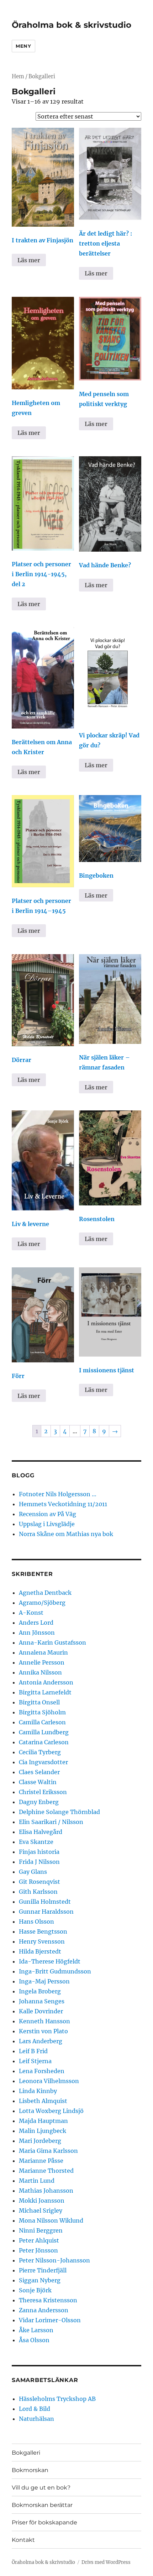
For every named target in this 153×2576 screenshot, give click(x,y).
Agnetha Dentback (45, 1593)
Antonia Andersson (46, 1682)
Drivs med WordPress (106, 2562)
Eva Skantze (36, 1842)
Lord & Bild (35, 2409)
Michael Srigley (41, 2210)
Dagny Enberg (39, 1802)
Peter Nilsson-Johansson (54, 2260)
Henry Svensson (42, 1941)
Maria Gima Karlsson (48, 2151)
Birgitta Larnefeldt (45, 1692)
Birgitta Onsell (39, 1702)
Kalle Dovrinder (41, 2011)
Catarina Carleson (44, 1742)
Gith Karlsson (38, 1892)
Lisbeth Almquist (43, 2101)
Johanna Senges (42, 2001)
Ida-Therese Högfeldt (50, 1961)
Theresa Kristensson (48, 2300)
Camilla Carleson (42, 1722)
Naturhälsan (36, 2419)
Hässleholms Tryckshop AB (57, 2399)
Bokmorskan (30, 2470)
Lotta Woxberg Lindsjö (51, 2111)
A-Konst (31, 1613)
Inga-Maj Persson (44, 1981)
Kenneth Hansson (44, 2021)
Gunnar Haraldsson (46, 1912)
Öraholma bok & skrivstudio (72, 25)
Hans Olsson (36, 1922)
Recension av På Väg (48, 1514)
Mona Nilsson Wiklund (51, 2220)
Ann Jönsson (37, 1633)
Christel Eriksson (43, 1792)
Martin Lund (37, 2181)
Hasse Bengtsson (43, 1931)
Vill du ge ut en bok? (41, 2488)
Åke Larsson (36, 2330)
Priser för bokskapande (44, 2522)
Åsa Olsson (34, 2340)
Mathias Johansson (46, 2191)
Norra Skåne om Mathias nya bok (66, 1534)
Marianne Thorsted (46, 2171)
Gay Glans (33, 1872)
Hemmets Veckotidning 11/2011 (63, 1504)
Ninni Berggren (41, 2230)
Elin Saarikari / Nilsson (51, 1822)
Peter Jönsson (38, 2250)
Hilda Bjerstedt (40, 1951)
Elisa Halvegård (41, 1832)
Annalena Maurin (43, 1652)
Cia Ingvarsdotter (43, 1762)
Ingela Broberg (40, 1991)
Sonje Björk (35, 2290)
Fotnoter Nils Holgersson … (58, 1494)
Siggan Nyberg (40, 2280)
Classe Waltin (38, 1782)
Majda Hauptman (43, 2121)
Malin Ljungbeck (43, 2131)
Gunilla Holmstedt (45, 1902)
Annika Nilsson (40, 1672)
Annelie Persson (42, 1662)
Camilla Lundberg (44, 1732)
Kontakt (23, 2540)
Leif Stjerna (35, 2061)
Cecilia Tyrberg (40, 1752)
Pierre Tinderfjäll (43, 2270)
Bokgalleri (26, 2453)
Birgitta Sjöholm (42, 1712)
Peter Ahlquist (39, 2240)
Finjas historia (39, 1852)
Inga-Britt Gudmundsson (55, 1971)
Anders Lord (36, 1623)
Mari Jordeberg (40, 2141)
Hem (18, 77)
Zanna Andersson (44, 2310)
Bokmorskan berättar (42, 2505)
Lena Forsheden (42, 2071)
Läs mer (29, 260)
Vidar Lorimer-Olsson (50, 2320)
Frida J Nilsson (39, 1862)
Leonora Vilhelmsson (49, 2081)
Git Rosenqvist (39, 1882)
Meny (23, 46)
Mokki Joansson (42, 2201)
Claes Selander (39, 1772)
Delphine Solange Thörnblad (59, 1812)
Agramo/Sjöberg (42, 1603)
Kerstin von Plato (43, 2031)
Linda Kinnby (38, 2091)
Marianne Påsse (41, 2161)
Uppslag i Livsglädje (47, 1524)
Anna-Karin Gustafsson (52, 1642)
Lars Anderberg (41, 2041)
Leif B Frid (33, 2051)
